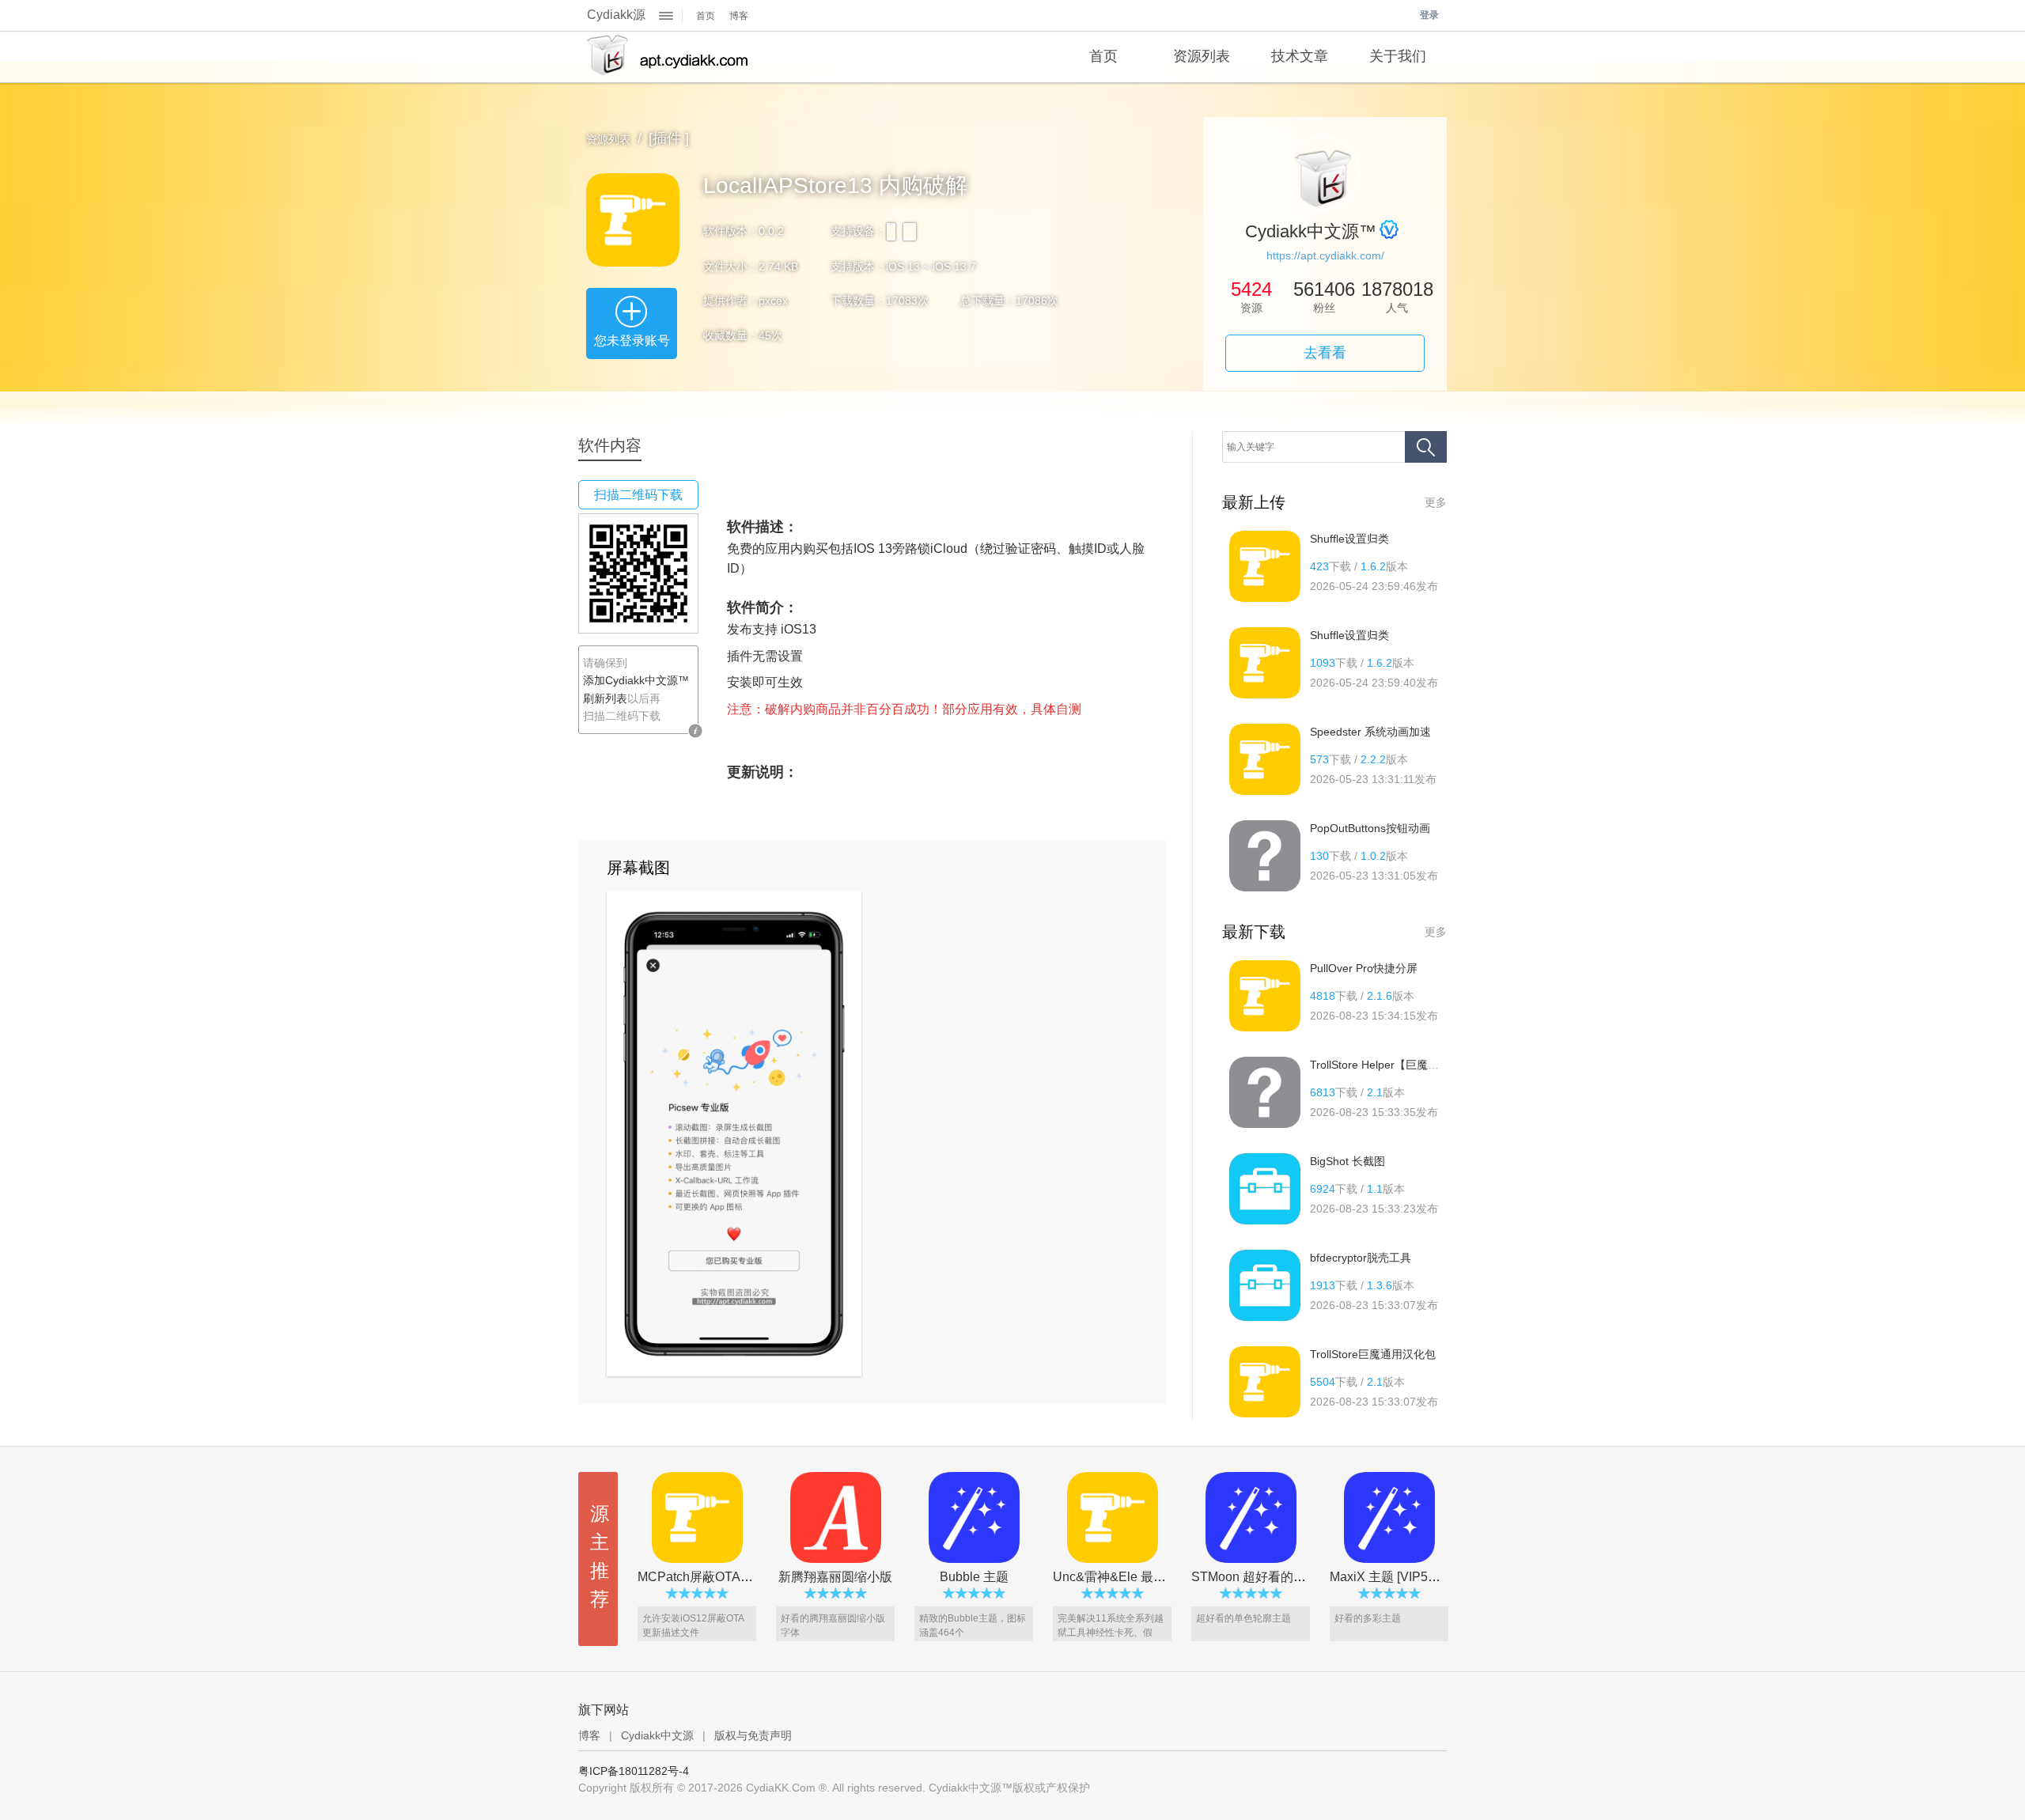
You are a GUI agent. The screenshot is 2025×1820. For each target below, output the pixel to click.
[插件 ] (669, 138)
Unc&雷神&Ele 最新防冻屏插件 (1141, 1577)
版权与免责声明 (753, 1735)
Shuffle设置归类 (1349, 539)
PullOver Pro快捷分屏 (1364, 968)
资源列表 (608, 139)
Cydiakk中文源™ (667, 57)
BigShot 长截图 (1347, 1161)
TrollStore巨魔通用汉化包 (1373, 1354)
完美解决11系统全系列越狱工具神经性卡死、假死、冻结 (1111, 1633)
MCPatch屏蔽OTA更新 (702, 1577)
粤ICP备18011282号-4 (634, 1771)
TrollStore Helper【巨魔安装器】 (1391, 1065)
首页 (706, 16)
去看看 (1325, 353)
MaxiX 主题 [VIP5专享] (1393, 1577)
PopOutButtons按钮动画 (1370, 828)
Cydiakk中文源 (657, 1735)
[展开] (666, 16)
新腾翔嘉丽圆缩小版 (835, 1577)
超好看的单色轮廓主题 (1243, 1618)
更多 (1436, 502)
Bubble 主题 (974, 1577)
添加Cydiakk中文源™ (636, 680)
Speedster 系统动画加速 (1370, 732)
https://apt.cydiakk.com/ (1325, 255)
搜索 (1426, 447)
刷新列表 (605, 698)
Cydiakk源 (616, 15)
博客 (739, 16)
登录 (1429, 15)
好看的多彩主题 (1368, 1618)
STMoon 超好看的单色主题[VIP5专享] (1297, 1577)
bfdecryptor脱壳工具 (1361, 1258)
